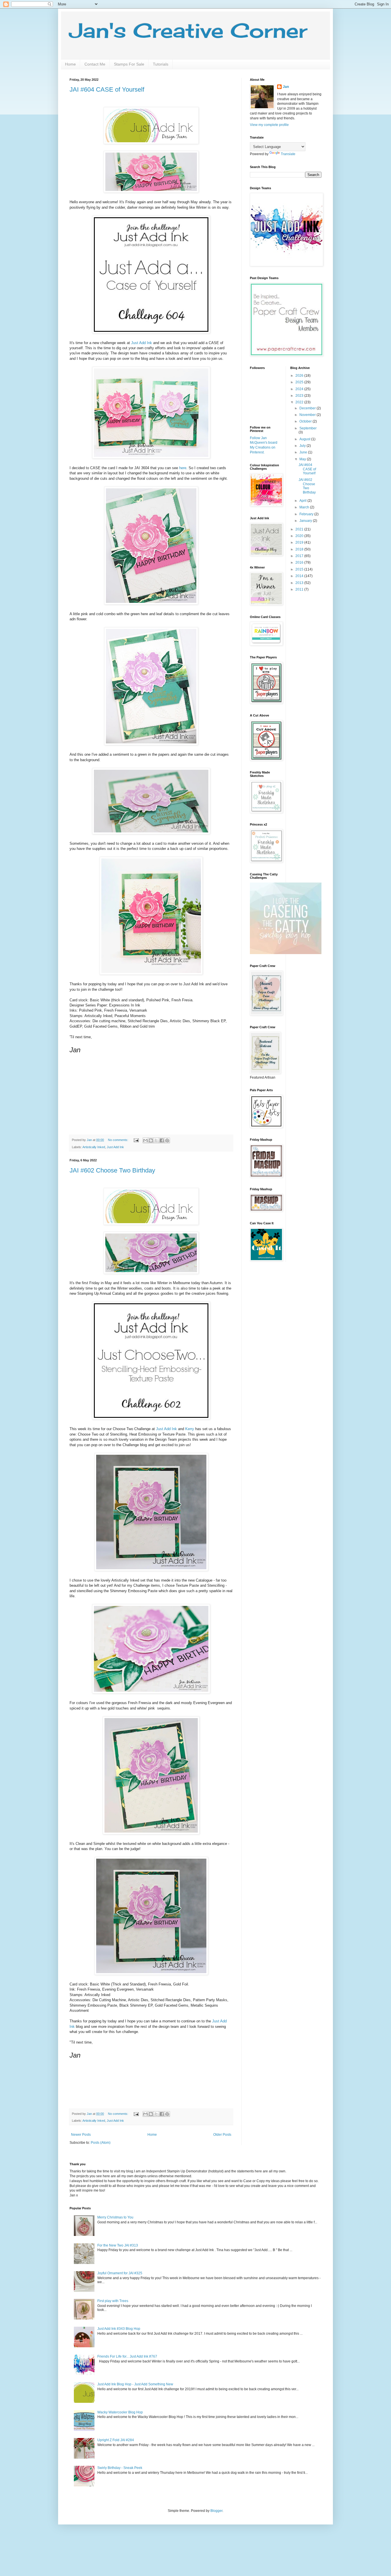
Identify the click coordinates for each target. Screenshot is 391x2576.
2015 (300, 569)
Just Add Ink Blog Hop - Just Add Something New (135, 2384)
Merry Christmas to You (115, 2217)
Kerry (190, 1429)
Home (70, 64)
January (306, 521)
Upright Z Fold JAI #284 (116, 2440)
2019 (300, 542)
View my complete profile (269, 125)
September (308, 428)
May (303, 459)
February (307, 514)
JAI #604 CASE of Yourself (107, 89)
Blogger (216, 2511)
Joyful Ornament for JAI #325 (120, 2273)
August (305, 439)
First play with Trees (113, 2301)
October (306, 421)
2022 (300, 402)
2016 (300, 562)
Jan (286, 87)
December (308, 408)
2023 (300, 396)
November (308, 415)
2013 (300, 583)
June (304, 452)
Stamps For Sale (129, 64)
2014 (300, 576)
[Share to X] (156, 1140)
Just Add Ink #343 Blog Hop (119, 2329)
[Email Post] (136, 1140)
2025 (300, 382)
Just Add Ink (142, 343)
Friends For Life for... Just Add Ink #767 (127, 2356)
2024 (300, 389)
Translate (288, 154)
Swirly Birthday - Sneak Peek (120, 2468)
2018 (300, 549)
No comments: (119, 1140)
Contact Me (95, 64)
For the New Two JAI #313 (118, 2245)
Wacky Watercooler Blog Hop (120, 2412)
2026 (300, 376)
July (303, 446)
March (305, 507)
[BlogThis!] (151, 1140)
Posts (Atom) (101, 2143)
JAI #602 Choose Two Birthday (112, 1170)
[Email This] (145, 1140)
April (303, 501)
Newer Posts (81, 2135)
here (183, 468)
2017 (300, 556)
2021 (300, 529)
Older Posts (222, 2135)
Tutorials (161, 64)
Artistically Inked (94, 1147)
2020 (300, 536)
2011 (300, 589)
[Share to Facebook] (162, 1140)
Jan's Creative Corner (188, 30)
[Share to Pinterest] (167, 1140)
